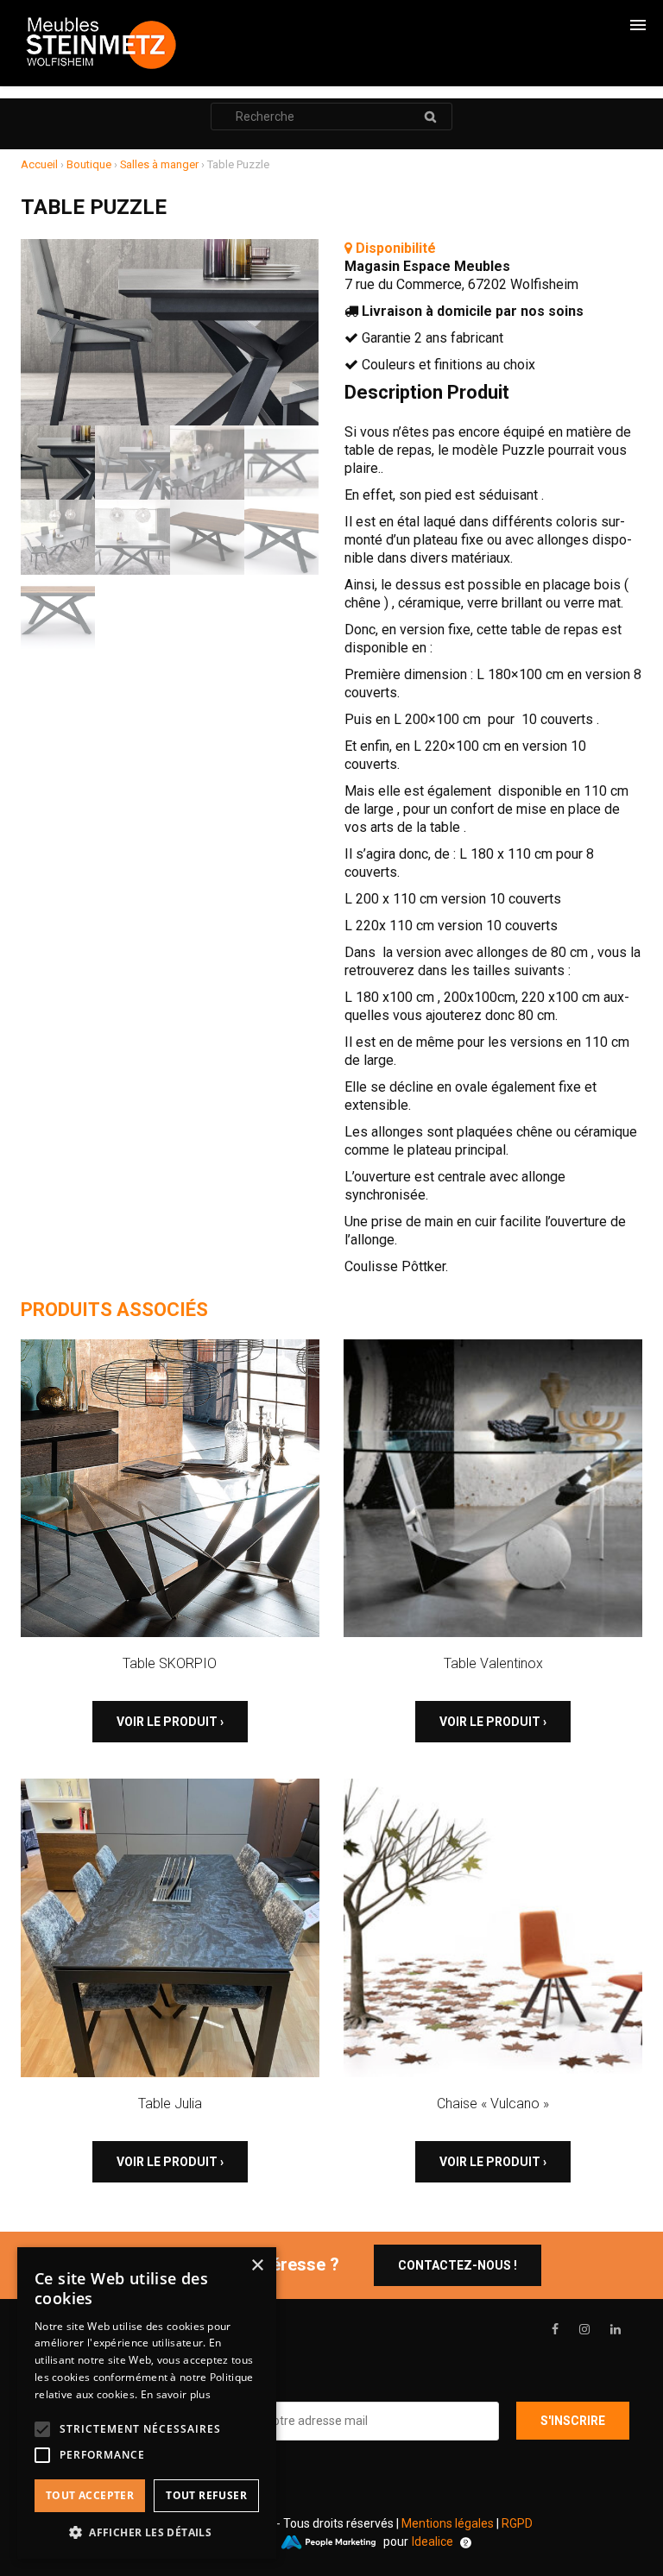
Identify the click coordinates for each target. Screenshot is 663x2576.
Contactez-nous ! (458, 2265)
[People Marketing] (328, 2542)
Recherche (430, 117)
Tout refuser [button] (206, 2495)
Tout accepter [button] (90, 2495)
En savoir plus (176, 2394)
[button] (147, 2532)
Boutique (89, 164)
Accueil (39, 164)
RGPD (517, 2523)
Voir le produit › (170, 1722)
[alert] (147, 2403)
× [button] (257, 2266)
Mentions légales (448, 2523)
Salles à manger (159, 164)
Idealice (433, 2541)
